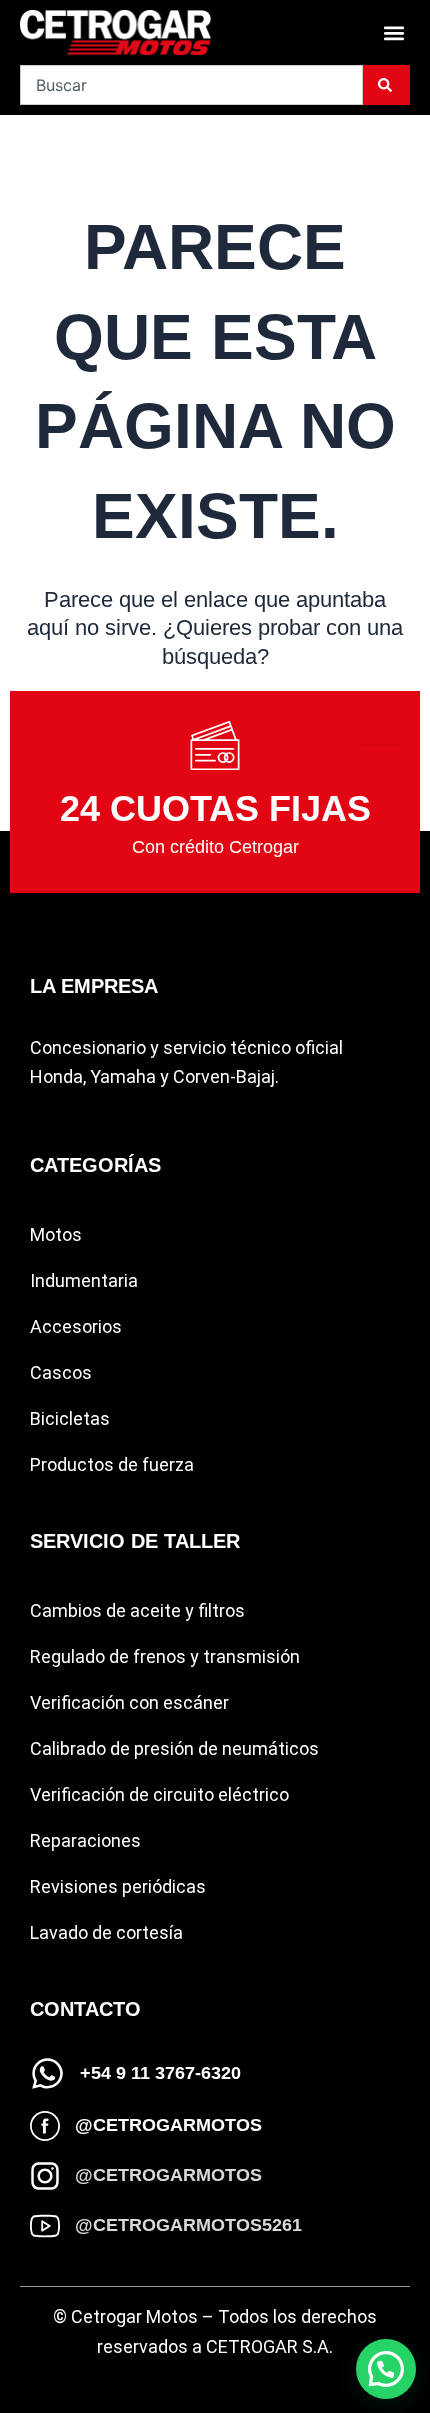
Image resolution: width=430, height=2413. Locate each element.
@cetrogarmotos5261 (188, 2225)
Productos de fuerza (112, 1464)
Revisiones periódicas (118, 1886)
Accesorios (76, 1326)
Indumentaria (84, 1280)
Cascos (61, 1372)
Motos (56, 1234)
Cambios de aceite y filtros (137, 1610)
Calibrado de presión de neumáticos (174, 1748)
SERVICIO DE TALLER (135, 1541)
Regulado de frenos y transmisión (165, 1656)
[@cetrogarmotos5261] (45, 2226)
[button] (393, 32)
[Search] (386, 85)
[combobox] (191, 85)
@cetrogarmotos (168, 2125)
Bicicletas (70, 1418)
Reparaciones (85, 1840)
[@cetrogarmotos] (45, 2126)
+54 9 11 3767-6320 (160, 2073)
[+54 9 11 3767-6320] (47, 2073)
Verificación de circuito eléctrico (159, 1794)
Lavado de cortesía (106, 1932)
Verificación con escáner (129, 1702)
